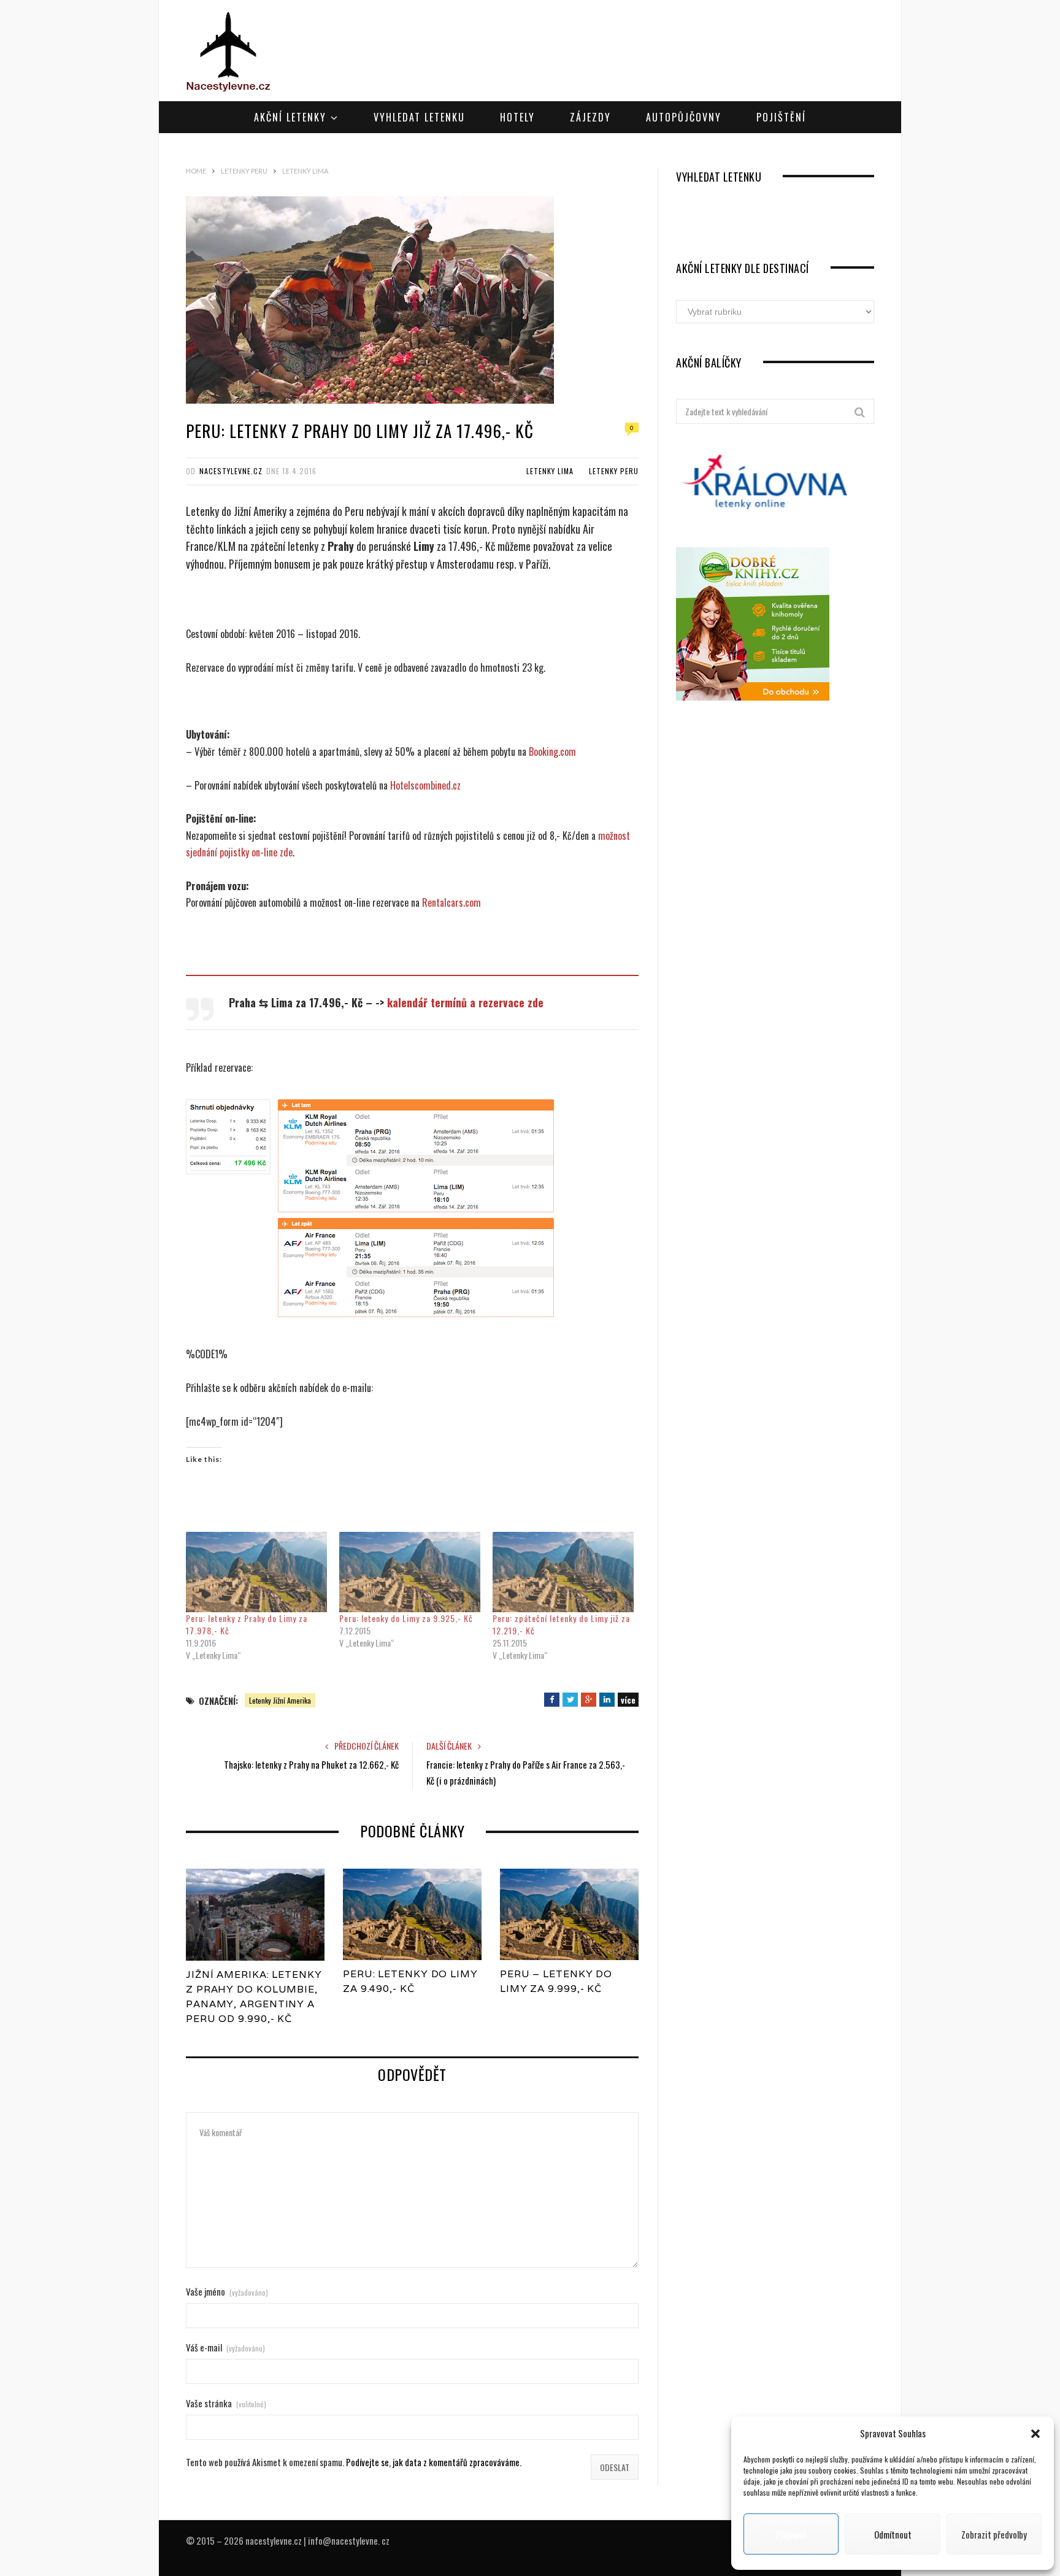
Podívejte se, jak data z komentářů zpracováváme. (434, 2462)
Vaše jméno (227, 2292)
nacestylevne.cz (231, 471)
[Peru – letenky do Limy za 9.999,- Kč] (569, 1915)
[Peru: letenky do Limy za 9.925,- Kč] (410, 1572)
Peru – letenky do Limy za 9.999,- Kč (556, 1981)
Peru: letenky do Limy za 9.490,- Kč (410, 1981)
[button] (1035, 2434)
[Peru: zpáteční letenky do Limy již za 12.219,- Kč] (563, 1572)
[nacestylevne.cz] (229, 52)
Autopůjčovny (684, 117)
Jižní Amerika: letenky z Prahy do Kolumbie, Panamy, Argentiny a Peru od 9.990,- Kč (254, 1997)
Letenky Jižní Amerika (280, 1700)
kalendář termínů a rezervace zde (465, 1002)
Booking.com (552, 752)
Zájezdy (590, 117)
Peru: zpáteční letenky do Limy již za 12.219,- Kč (561, 1624)
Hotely (517, 117)
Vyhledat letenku (419, 117)
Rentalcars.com (451, 902)
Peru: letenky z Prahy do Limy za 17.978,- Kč (247, 1624)
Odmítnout (893, 2534)
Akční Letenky (290, 117)
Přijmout (791, 2534)
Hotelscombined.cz (425, 785)
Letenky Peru (614, 471)
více (628, 1700)
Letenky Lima (550, 471)
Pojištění (781, 117)
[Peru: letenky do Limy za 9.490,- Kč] (412, 1915)
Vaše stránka (226, 2403)
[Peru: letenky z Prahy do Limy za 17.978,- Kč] (256, 1572)
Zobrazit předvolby (994, 2534)
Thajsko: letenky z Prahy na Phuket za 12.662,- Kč (311, 1764)
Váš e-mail (225, 2347)
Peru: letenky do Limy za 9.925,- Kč (406, 1618)
